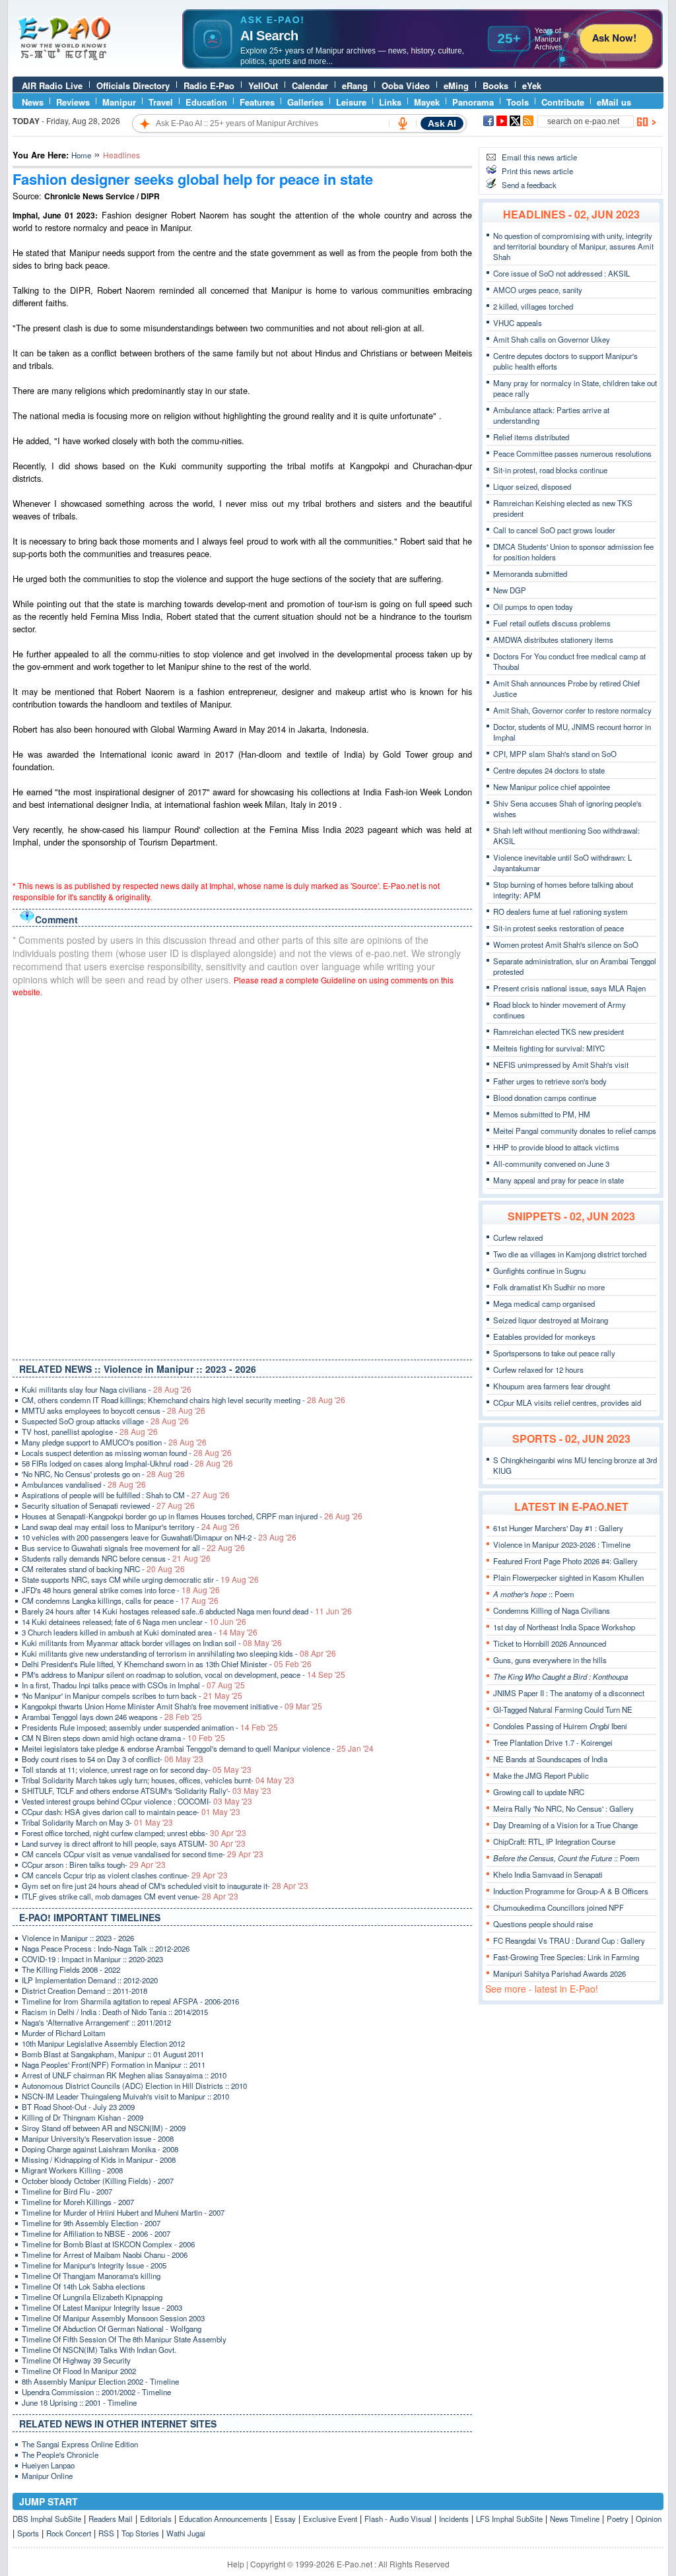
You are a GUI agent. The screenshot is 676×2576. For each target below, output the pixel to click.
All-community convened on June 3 (551, 1164)
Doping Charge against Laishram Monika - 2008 (100, 2149)
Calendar (310, 85)
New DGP (510, 590)
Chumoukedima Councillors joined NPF (558, 1907)
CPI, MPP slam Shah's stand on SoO (555, 754)
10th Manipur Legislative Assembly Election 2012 (103, 2043)
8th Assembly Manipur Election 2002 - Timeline (100, 2381)
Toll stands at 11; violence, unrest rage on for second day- (137, 1769)
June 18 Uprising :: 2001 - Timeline (79, 2402)
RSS (106, 2533)
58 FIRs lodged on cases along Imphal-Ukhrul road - (127, 1463)
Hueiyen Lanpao (48, 2465)
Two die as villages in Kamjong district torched (570, 1254)
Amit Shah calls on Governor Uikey (552, 339)
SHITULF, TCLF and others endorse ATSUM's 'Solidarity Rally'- (147, 1791)
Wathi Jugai (186, 2533)
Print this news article (537, 171)
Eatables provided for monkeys (544, 1337)
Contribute (563, 102)
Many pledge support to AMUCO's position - (114, 1442)
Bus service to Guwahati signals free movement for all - (133, 1548)
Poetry (618, 2519)
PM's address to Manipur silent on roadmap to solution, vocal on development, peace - (184, 1674)
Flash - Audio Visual (398, 2519)
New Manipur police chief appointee (552, 787)
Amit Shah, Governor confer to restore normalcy (572, 710)
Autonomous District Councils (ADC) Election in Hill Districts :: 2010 (134, 2086)
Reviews (73, 102)
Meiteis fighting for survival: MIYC (549, 1048)
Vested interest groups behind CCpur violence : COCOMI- (137, 1801)
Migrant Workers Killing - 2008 (72, 2170)
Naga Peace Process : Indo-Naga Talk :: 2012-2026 (106, 1948)
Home (81, 155)
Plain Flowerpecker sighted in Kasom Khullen (568, 1577)
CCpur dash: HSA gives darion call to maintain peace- (131, 1812)
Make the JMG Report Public (541, 1775)
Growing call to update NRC (539, 1792)
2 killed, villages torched (533, 306)
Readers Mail (111, 2519)
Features (257, 102)
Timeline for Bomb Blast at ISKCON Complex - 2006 (108, 2244)
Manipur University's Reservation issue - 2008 (98, 2138)
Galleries (305, 102)
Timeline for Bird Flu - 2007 (67, 2191)
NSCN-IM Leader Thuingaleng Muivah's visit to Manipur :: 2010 (125, 2096)
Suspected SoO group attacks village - (105, 1421)
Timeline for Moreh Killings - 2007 (78, 2202)
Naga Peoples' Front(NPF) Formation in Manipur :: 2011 (114, 2064)
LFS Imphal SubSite (509, 2519)
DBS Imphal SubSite (47, 2519)
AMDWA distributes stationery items (553, 640)
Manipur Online (47, 2476)
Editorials (156, 2519)
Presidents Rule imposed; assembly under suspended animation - (150, 1727)
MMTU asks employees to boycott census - (114, 1410)
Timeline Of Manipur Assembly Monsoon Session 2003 (113, 2318)
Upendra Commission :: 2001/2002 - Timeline (96, 2392)
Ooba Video (406, 85)
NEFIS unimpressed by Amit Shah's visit (561, 1065)
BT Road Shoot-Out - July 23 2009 (78, 2107)
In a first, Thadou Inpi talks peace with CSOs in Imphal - (133, 1685)
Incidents (454, 2519)
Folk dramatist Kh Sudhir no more (549, 1287)
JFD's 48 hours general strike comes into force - (121, 1590)
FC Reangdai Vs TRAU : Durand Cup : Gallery (569, 1940)
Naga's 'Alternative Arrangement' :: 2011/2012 (96, 2022)
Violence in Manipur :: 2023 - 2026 (78, 1938)
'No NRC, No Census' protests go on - (103, 1474)
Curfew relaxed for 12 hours (538, 1370)
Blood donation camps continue (545, 1098)
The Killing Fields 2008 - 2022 (71, 1969)
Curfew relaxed (518, 1238)
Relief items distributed (531, 437)
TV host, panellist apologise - (90, 1432)
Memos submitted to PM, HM (542, 1114)
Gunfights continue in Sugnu (539, 1271)
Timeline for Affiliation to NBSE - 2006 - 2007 (96, 2233)
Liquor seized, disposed (532, 486)
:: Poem (534, 1594)
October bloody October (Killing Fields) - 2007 (98, 2181)
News (33, 102)
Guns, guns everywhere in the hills (550, 1660)
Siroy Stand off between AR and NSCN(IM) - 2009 (104, 2128)
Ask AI (442, 123)
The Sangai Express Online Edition (80, 2444)
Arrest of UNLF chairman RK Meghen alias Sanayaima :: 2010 (124, 2075)
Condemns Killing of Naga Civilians (552, 1610)
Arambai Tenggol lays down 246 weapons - (112, 1717)
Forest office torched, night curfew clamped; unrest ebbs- (134, 1833)
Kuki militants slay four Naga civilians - (107, 1389)
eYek (532, 85)
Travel (161, 102)
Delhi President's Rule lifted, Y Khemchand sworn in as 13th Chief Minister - (167, 1664)
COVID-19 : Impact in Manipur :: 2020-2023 (92, 1959)
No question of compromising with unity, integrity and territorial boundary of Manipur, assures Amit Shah (573, 246)
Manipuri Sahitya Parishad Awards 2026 (559, 1973)
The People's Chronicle (60, 2455)
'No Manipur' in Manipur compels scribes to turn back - (132, 1696)
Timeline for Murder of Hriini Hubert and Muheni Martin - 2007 (123, 2212)
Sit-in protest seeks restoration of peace (558, 928)
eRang (355, 85)
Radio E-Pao (209, 85)
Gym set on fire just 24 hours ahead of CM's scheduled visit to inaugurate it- (165, 1886)
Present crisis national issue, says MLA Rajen (569, 988)
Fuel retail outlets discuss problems (552, 623)
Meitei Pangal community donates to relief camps (575, 1131)
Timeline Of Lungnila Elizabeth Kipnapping (92, 2297)
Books (495, 85)
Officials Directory (133, 85)
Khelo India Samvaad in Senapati (548, 1874)
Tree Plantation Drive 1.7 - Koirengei (553, 1742)
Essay (285, 2519)
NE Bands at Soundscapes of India (550, 1759)
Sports (28, 2533)
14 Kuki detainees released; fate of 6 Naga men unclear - (134, 1622)
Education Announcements (223, 2519)
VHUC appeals (518, 323)
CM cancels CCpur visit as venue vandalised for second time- (143, 1854)
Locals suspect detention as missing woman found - (127, 1453)
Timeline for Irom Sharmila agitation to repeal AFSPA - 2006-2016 (130, 2001)
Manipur (119, 102)
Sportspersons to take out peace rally (554, 1353)
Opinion (649, 2519)
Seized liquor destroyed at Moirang (551, 1320)
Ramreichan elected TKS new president (558, 1032)
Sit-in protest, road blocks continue (550, 470)
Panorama (473, 102)
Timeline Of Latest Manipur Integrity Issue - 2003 (102, 2307)
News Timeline (575, 2519)
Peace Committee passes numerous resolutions (572, 453)
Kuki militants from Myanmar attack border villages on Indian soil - (152, 1643)
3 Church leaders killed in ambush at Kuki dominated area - (140, 1632)
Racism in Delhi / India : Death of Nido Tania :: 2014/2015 (115, 2012)
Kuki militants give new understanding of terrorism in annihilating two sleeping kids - (179, 1653)
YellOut (263, 85)
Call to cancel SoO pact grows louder (554, 530)
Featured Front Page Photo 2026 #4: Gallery (565, 1561)
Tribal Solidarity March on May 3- (97, 1822)
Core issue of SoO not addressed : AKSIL (561, 273)
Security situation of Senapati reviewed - (108, 1505)
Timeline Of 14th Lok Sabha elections (84, 2286)
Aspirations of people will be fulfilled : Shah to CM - (126, 1495)
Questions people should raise (543, 1924)
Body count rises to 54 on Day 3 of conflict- (113, 1759)
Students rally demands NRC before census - (116, 1558)
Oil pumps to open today (533, 607)
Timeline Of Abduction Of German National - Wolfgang (112, 2328)
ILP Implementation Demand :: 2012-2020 (90, 1980)
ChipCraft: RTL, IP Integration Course (554, 1841)
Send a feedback (529, 185)
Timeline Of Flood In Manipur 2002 (79, 2371)
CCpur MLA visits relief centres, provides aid (567, 1403)
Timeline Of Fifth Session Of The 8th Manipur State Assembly (124, 2339)
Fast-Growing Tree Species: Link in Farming (566, 1957)
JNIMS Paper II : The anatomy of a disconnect (569, 1693)
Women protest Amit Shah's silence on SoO (566, 944)
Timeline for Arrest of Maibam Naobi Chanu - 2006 (105, 2255)
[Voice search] (403, 123)
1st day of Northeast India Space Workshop (564, 1627)
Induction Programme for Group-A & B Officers (571, 1891)
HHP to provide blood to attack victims (556, 1147)
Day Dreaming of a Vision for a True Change (565, 1825)
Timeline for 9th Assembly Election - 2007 (91, 2223)
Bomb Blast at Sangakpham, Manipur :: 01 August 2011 (113, 2054)
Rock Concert (69, 2533)
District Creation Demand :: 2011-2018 (84, 1991)
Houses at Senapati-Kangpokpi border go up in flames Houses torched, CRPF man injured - (192, 1516)
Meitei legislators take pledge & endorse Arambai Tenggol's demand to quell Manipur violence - (198, 1748)
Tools (518, 102)
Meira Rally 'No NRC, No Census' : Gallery (563, 1808)
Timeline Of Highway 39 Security (76, 2360)
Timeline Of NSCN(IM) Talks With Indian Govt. (99, 2350)
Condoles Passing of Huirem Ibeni (560, 1726)
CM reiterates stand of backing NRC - (103, 1569)
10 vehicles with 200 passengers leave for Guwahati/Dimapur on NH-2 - (159, 1537)
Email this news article (539, 157)
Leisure (351, 102)
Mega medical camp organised (544, 1304)
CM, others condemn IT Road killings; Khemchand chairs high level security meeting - (184, 1400)
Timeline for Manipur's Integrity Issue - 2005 (94, 2265)
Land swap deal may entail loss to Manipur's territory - (131, 1527)
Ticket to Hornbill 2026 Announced (550, 1643)
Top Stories (140, 2533)
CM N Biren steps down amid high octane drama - (123, 1738)
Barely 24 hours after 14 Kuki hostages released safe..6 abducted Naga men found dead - (187, 1611)
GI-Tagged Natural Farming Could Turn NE (563, 1709)
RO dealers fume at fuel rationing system (560, 911)
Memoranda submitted (530, 574)
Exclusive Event (330, 2519)
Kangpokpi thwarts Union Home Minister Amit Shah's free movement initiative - (172, 1706)
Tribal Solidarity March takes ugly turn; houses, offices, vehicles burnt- (158, 1780)
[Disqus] (242, 1175)
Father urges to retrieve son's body (550, 1081)
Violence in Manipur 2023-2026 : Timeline (562, 1544)
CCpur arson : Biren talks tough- (94, 1865)
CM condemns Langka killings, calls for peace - (120, 1601)
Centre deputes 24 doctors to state (549, 770)
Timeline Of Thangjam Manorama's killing (91, 2276)
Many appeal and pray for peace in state (558, 1180)
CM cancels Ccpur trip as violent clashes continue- (125, 1875)
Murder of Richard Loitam (64, 2033)
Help (236, 2564)
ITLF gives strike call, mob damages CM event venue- (130, 1896)
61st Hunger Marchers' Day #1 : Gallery (558, 1528)
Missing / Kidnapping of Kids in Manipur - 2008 (99, 2160)
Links (390, 102)
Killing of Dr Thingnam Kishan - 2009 (83, 2117)
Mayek (427, 102)
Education (206, 102)
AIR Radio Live (52, 85)
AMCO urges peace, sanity (538, 290)
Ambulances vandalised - (84, 1484)
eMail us (614, 102)
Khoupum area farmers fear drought (552, 1386)
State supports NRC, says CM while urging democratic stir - (140, 1579)
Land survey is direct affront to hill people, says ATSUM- (134, 1843)
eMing (456, 85)
